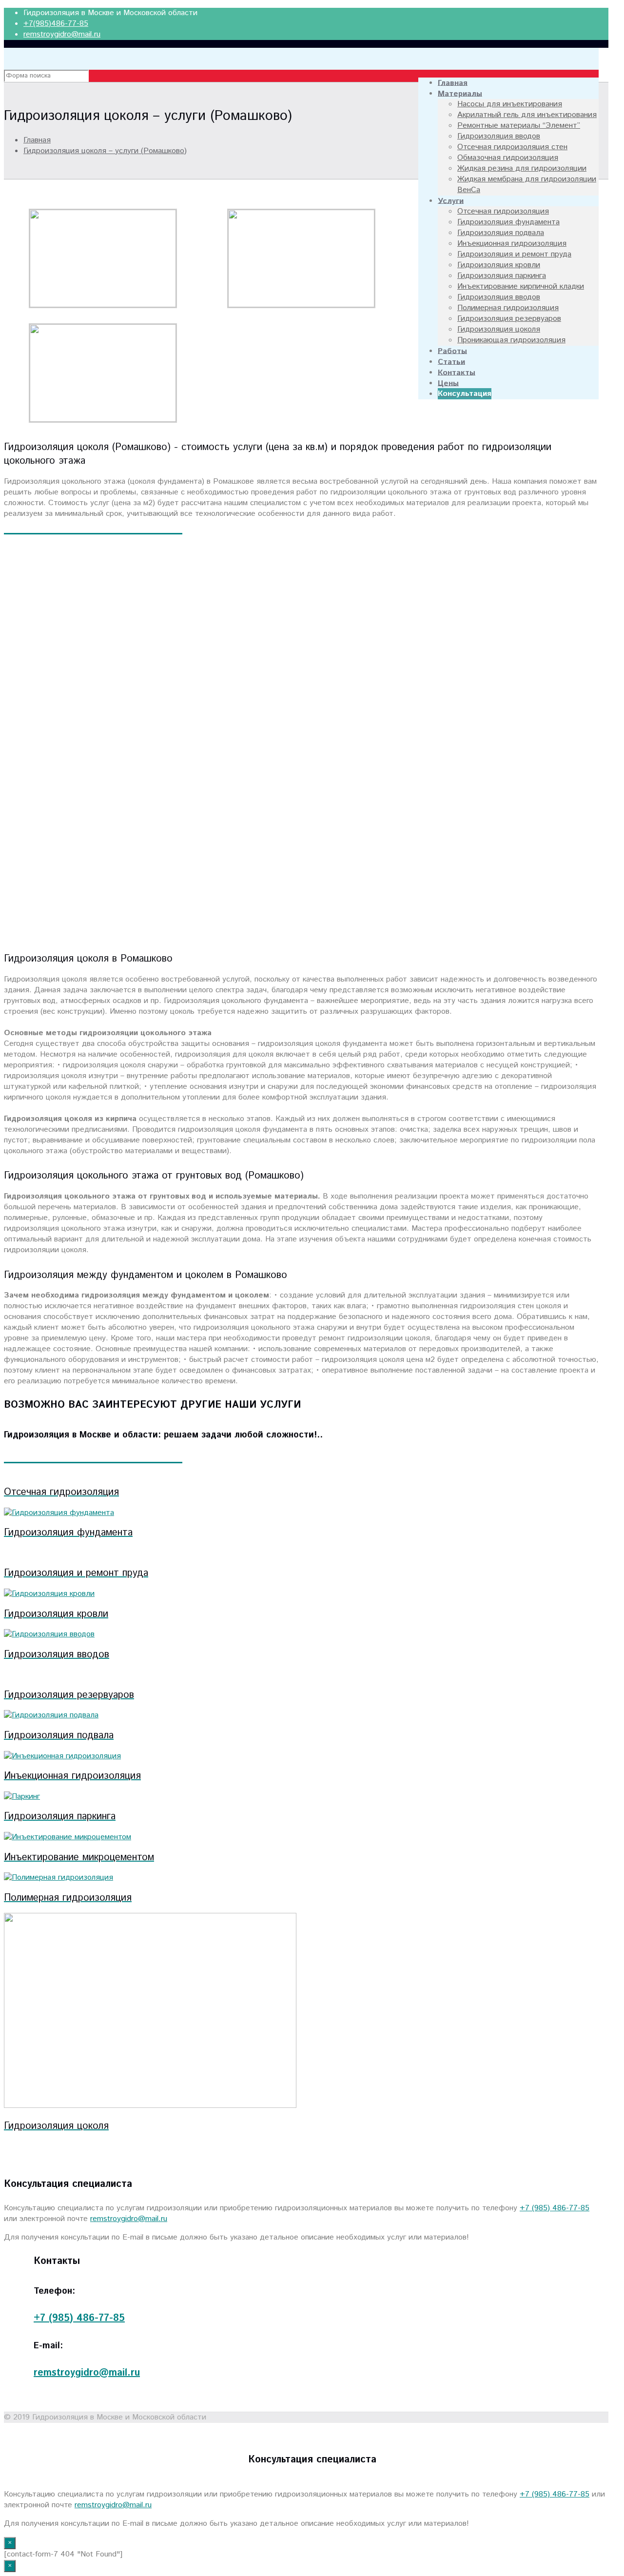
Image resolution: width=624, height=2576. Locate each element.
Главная (37, 140)
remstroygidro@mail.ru (62, 34)
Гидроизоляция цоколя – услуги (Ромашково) (105, 151)
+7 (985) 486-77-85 (555, 2208)
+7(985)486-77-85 (56, 24)
